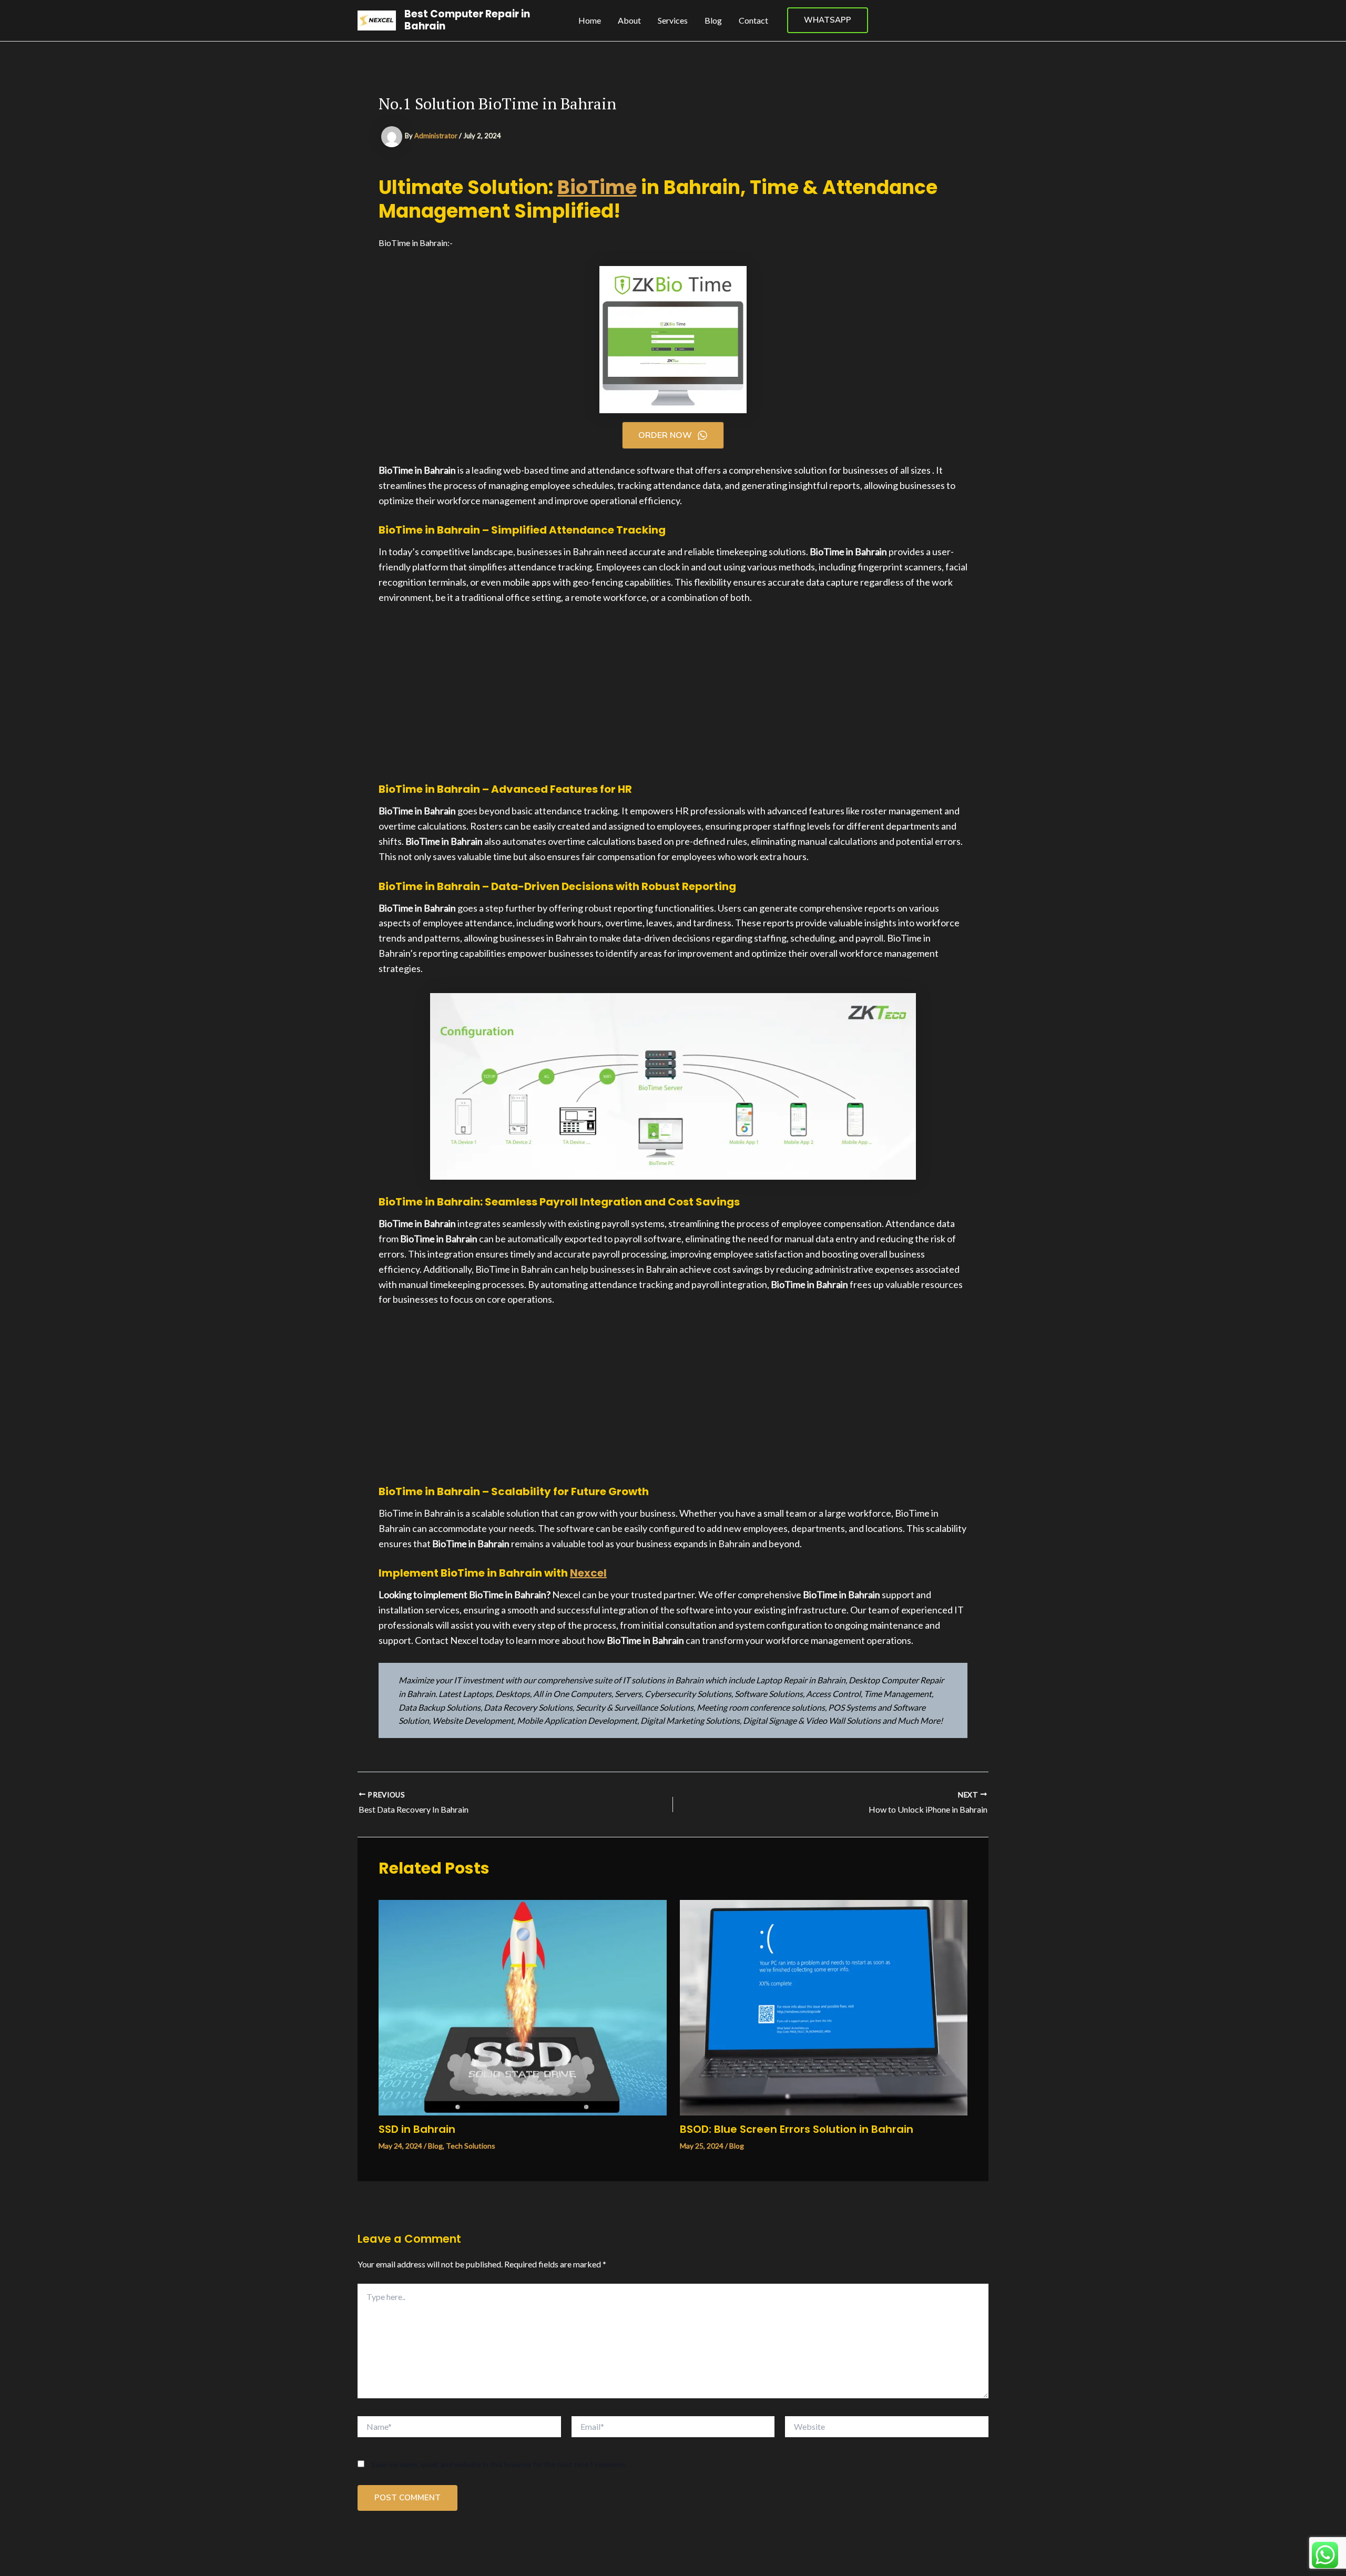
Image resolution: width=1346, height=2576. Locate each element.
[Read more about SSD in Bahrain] (523, 2006)
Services (673, 20)
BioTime (597, 187)
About (629, 20)
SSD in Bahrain (417, 2129)
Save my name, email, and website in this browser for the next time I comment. (499, 2464)
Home (590, 20)
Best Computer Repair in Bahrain (467, 20)
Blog (713, 20)
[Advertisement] (673, 693)
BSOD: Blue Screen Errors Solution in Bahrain (797, 2129)
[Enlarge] (902, 1007)
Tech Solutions (471, 2146)
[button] (828, 20)
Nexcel (588, 1573)
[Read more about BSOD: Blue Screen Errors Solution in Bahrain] (824, 2006)
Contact (753, 20)
